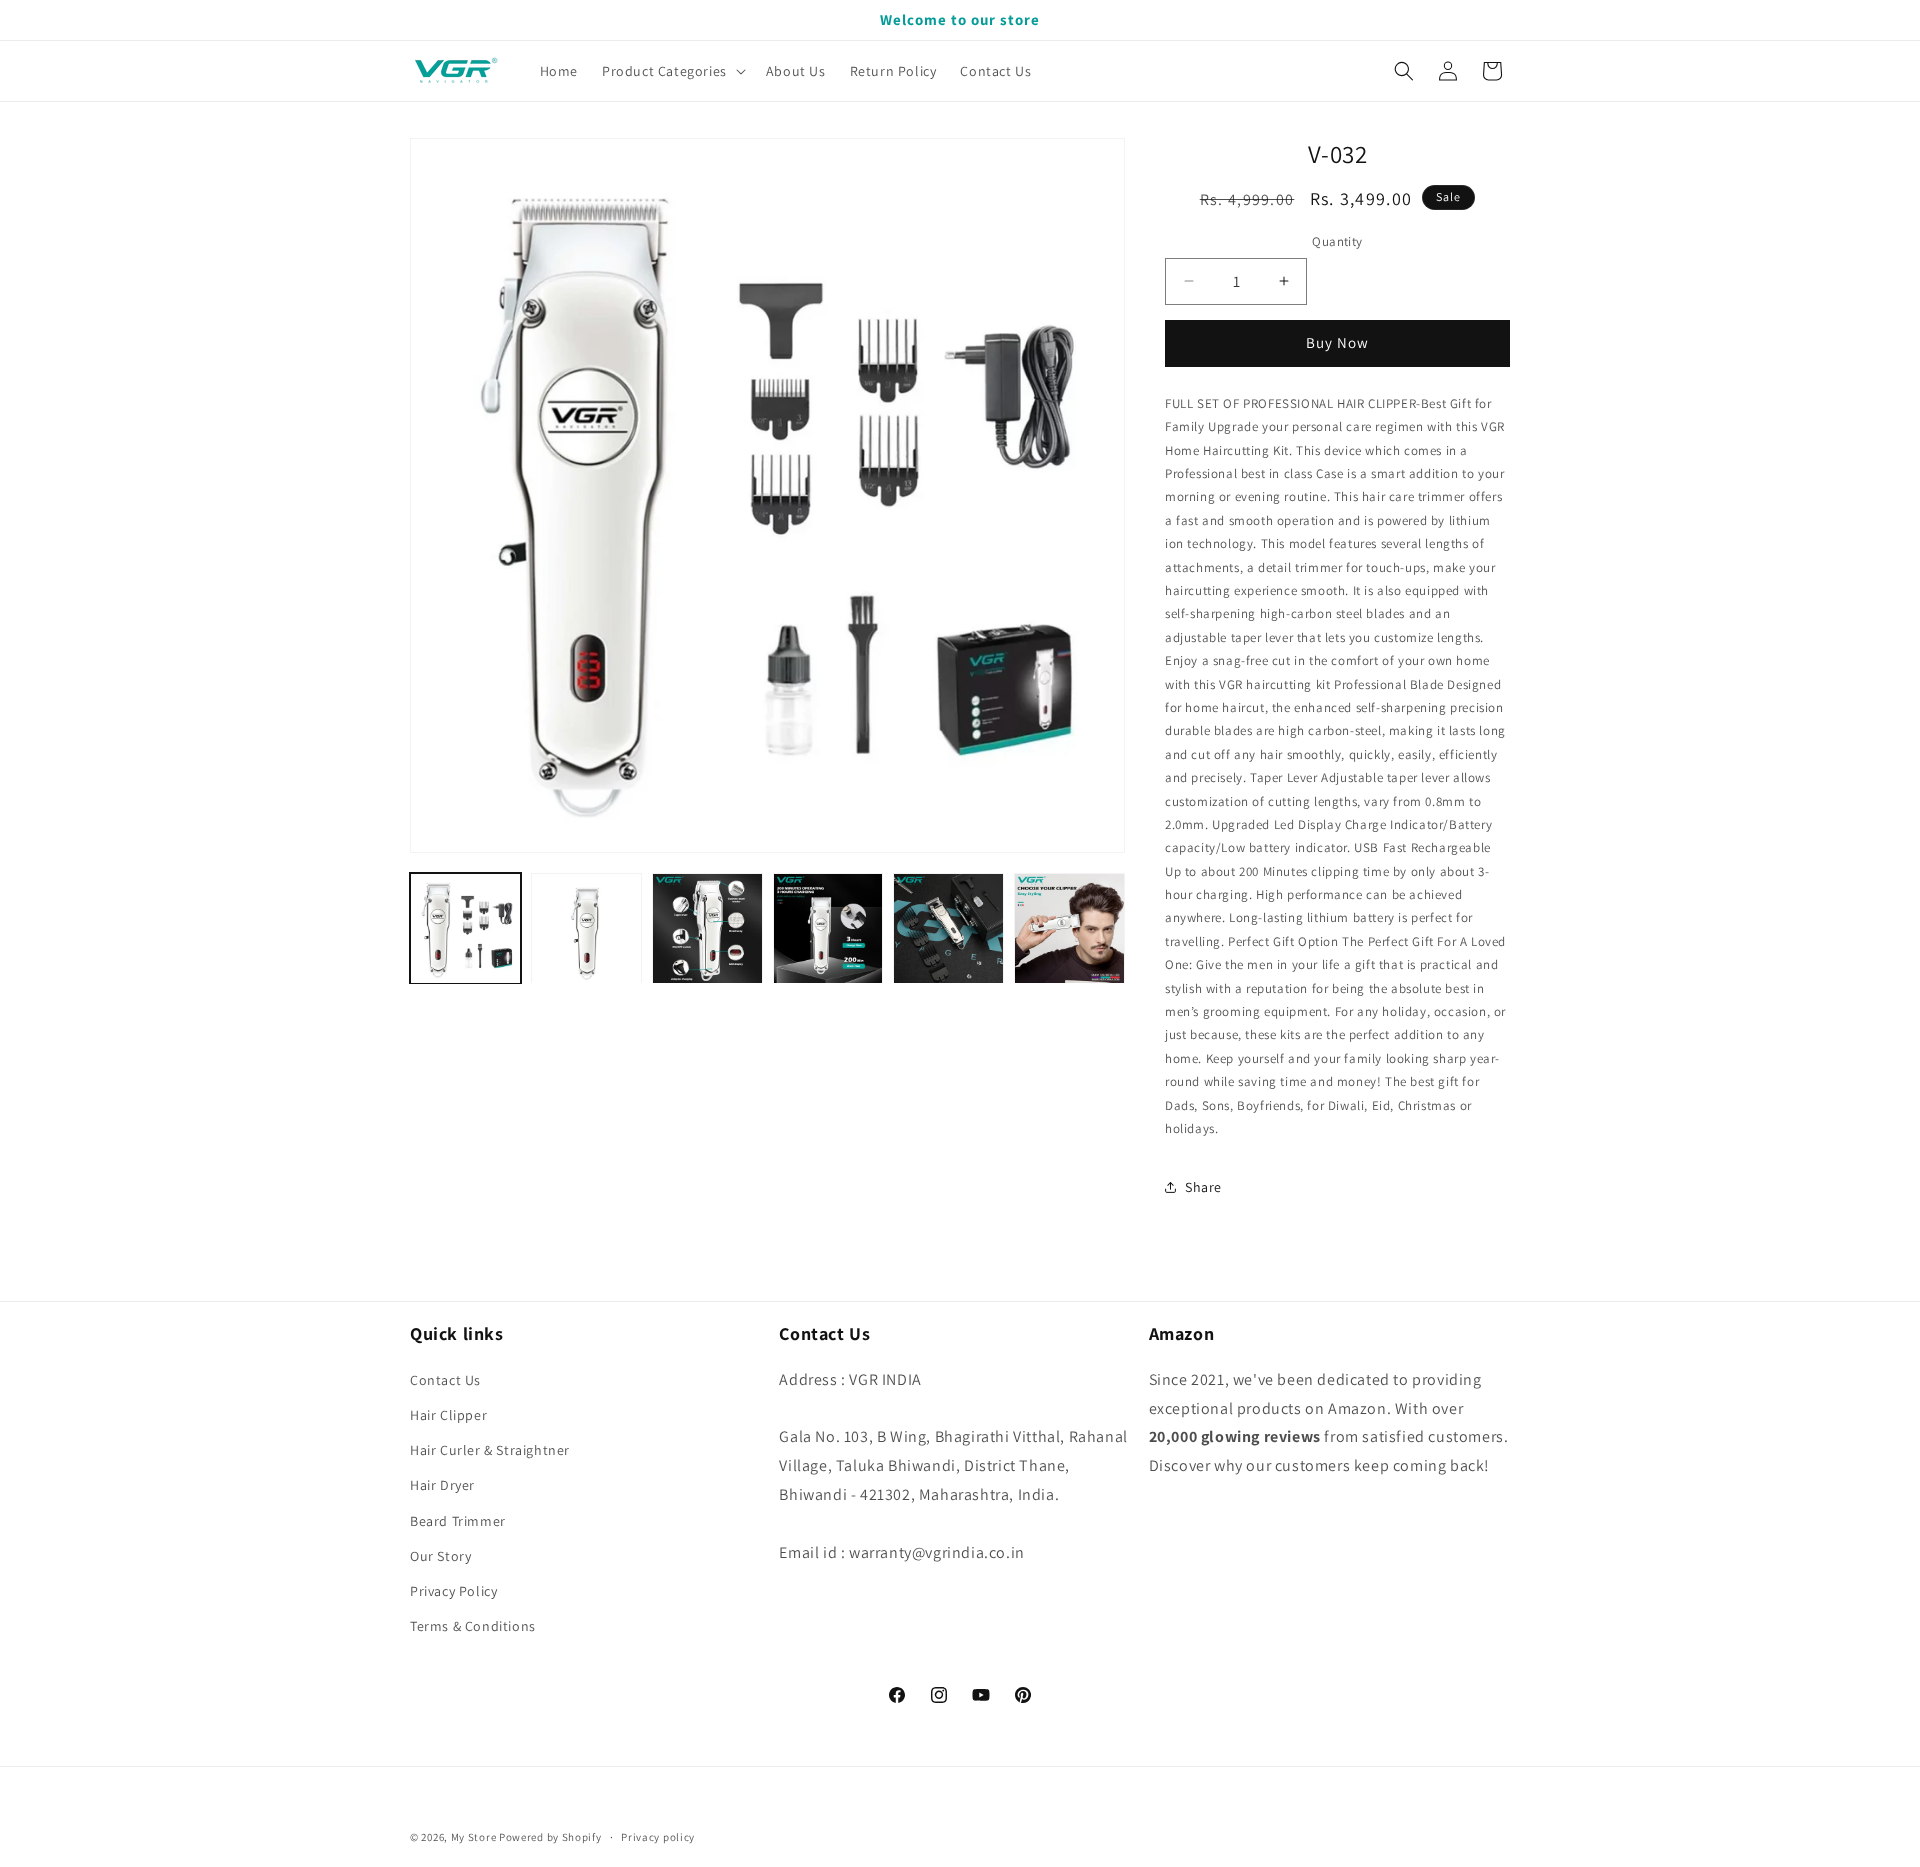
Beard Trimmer (458, 1520)
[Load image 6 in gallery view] (1069, 928)
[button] (672, 71)
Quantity (1337, 241)
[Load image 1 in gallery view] (465, 928)
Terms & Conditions (473, 1625)
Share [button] (1203, 1187)
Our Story (440, 1555)
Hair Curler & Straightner (490, 1449)
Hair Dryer (442, 1485)
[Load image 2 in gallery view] (586, 928)
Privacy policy (658, 1836)
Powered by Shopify (550, 1837)
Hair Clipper (448, 1414)
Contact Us (445, 1379)
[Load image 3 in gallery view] (707, 928)
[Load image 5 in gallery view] (948, 928)
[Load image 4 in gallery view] (828, 928)
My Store (474, 1837)
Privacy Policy (453, 1590)
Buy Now (1337, 342)
